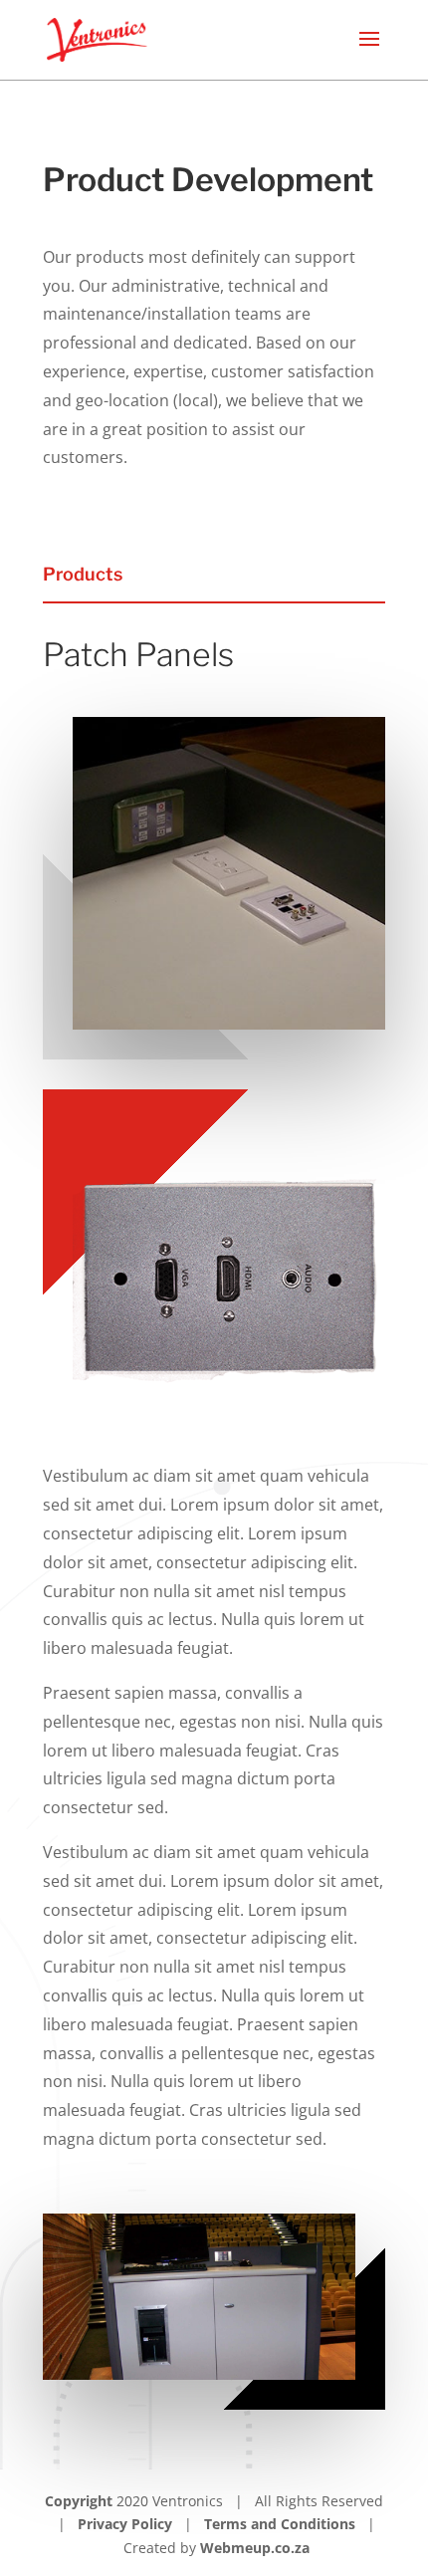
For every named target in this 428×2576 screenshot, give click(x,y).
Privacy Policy (125, 2524)
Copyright (81, 2501)
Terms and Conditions (280, 2524)
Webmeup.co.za (255, 2548)
